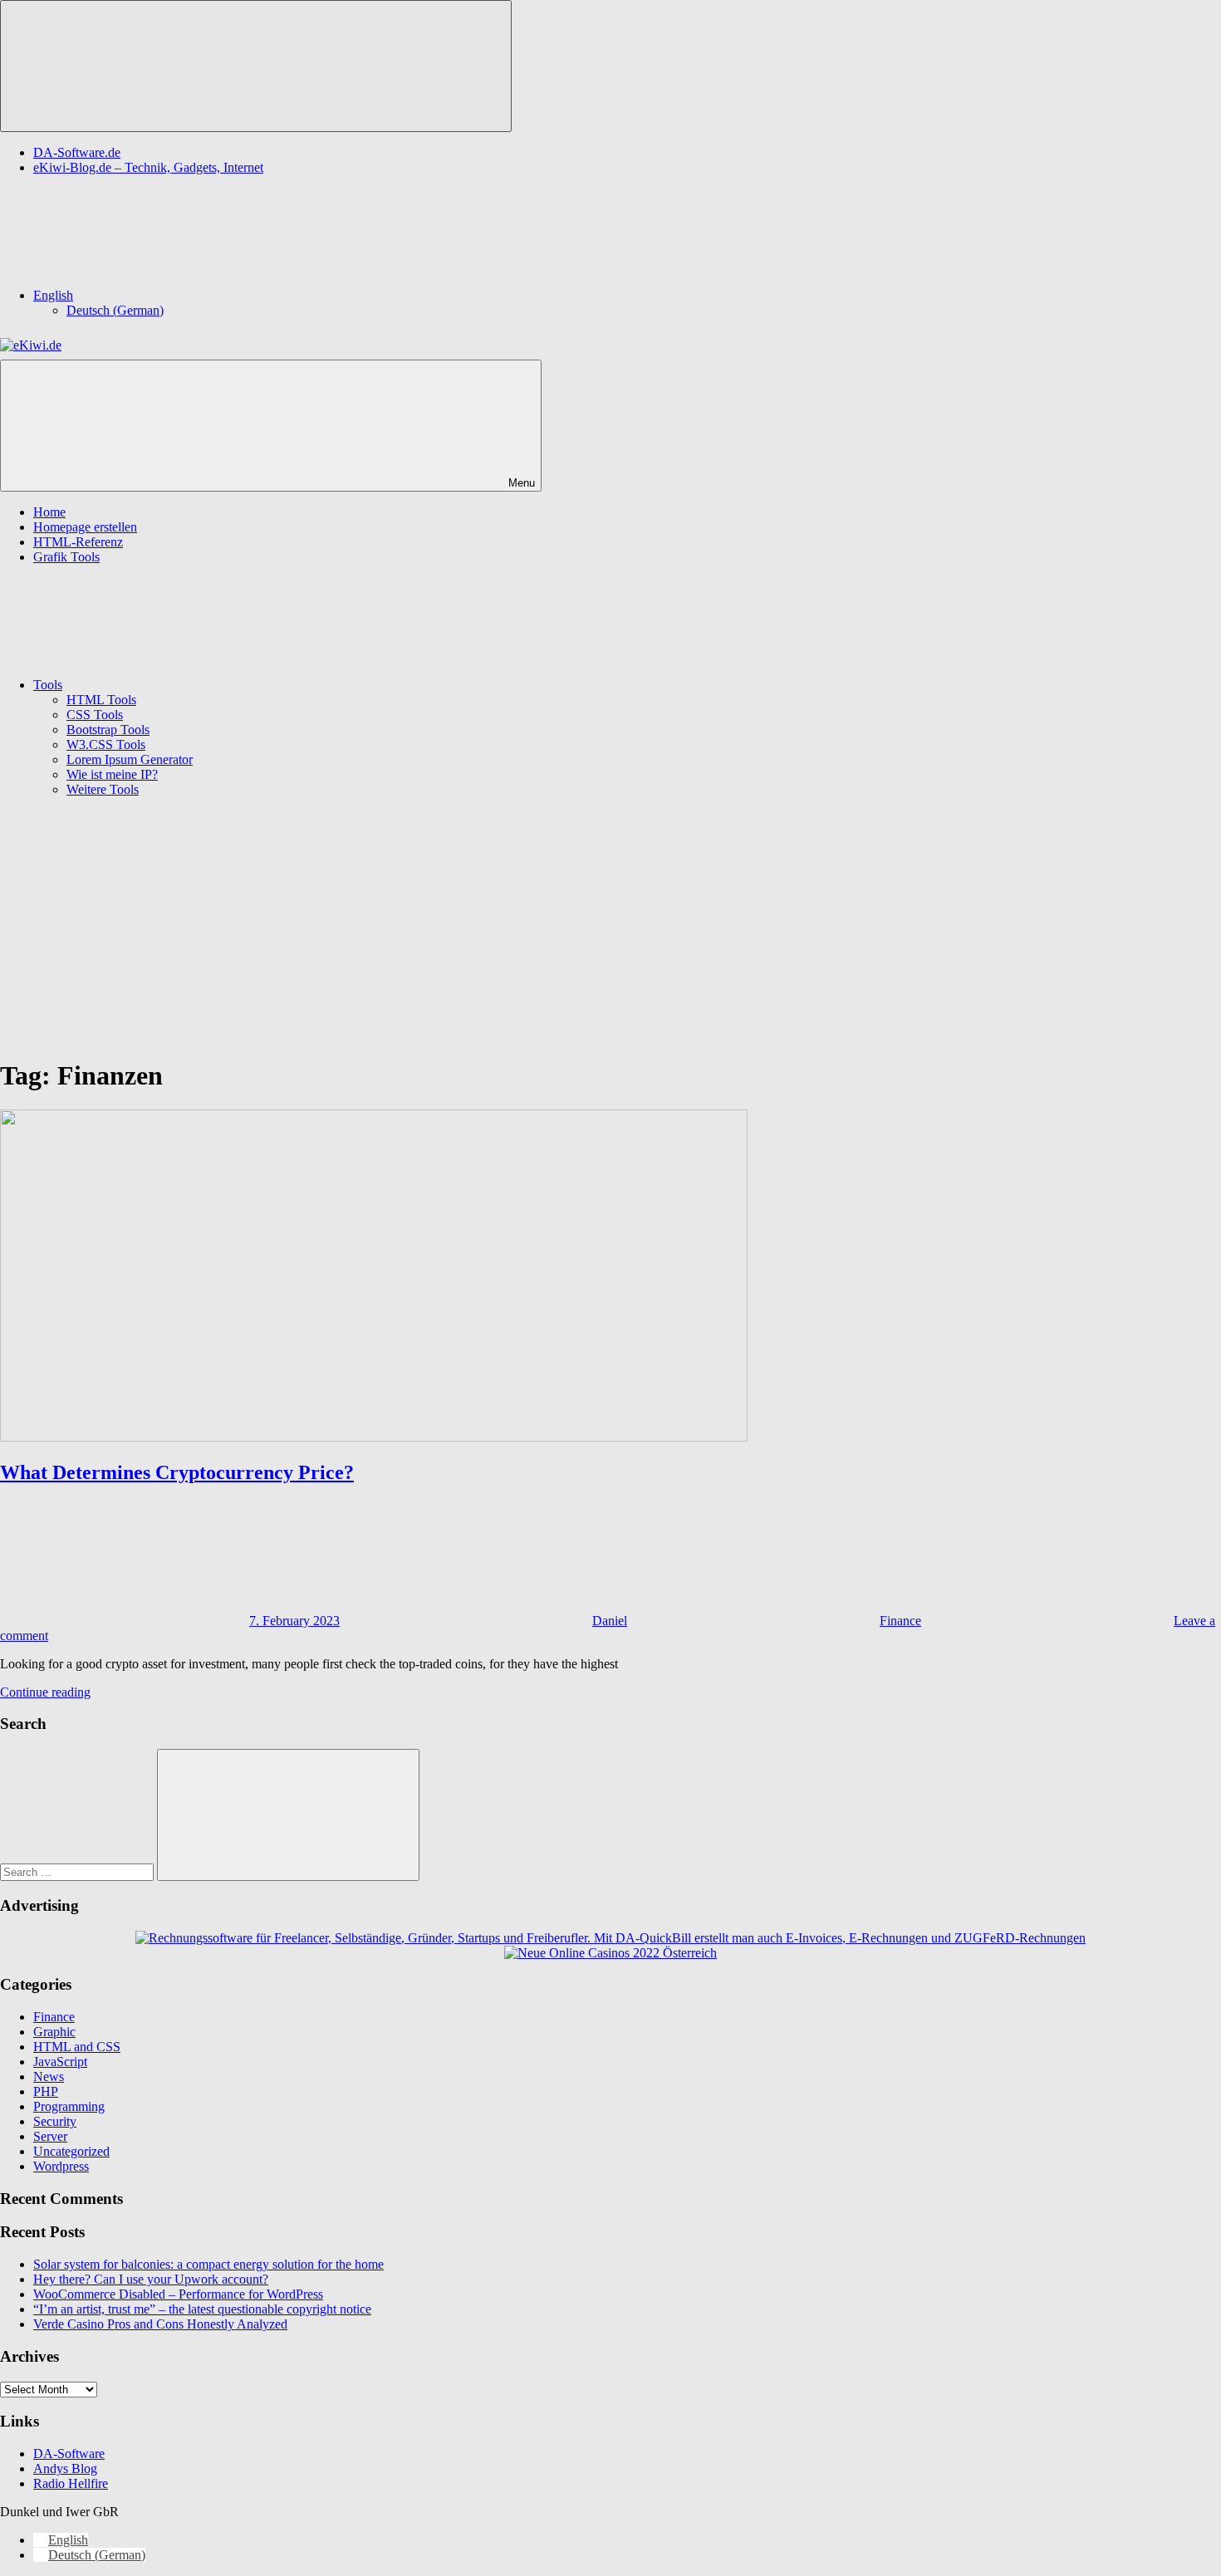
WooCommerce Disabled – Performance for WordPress (178, 2294)
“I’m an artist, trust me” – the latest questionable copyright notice (202, 2309)
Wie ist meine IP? (112, 774)
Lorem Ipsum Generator (130, 759)
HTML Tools (101, 700)
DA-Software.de (77, 152)
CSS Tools (95, 715)
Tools (48, 685)
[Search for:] (78, 1871)
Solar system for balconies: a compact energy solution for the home (208, 2264)
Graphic (54, 2032)
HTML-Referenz (78, 542)
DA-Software (69, 2454)
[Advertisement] (610, 927)
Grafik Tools (66, 557)
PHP (46, 2091)
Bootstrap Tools (108, 730)
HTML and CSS (77, 2047)
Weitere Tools (103, 789)
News (49, 2076)
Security (55, 2121)
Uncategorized (71, 2151)
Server (50, 2136)
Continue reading (45, 1692)
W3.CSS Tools (106, 744)
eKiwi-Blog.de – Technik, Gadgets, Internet (148, 167)
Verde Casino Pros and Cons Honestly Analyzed (160, 2324)
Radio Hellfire (71, 2483)
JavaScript (60, 2062)
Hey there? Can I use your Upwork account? (151, 2279)
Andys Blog (65, 2468)
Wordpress (61, 2166)
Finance (900, 1621)
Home (49, 512)
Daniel (610, 1621)
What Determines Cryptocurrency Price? (177, 1472)
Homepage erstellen (85, 527)
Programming (69, 2106)
